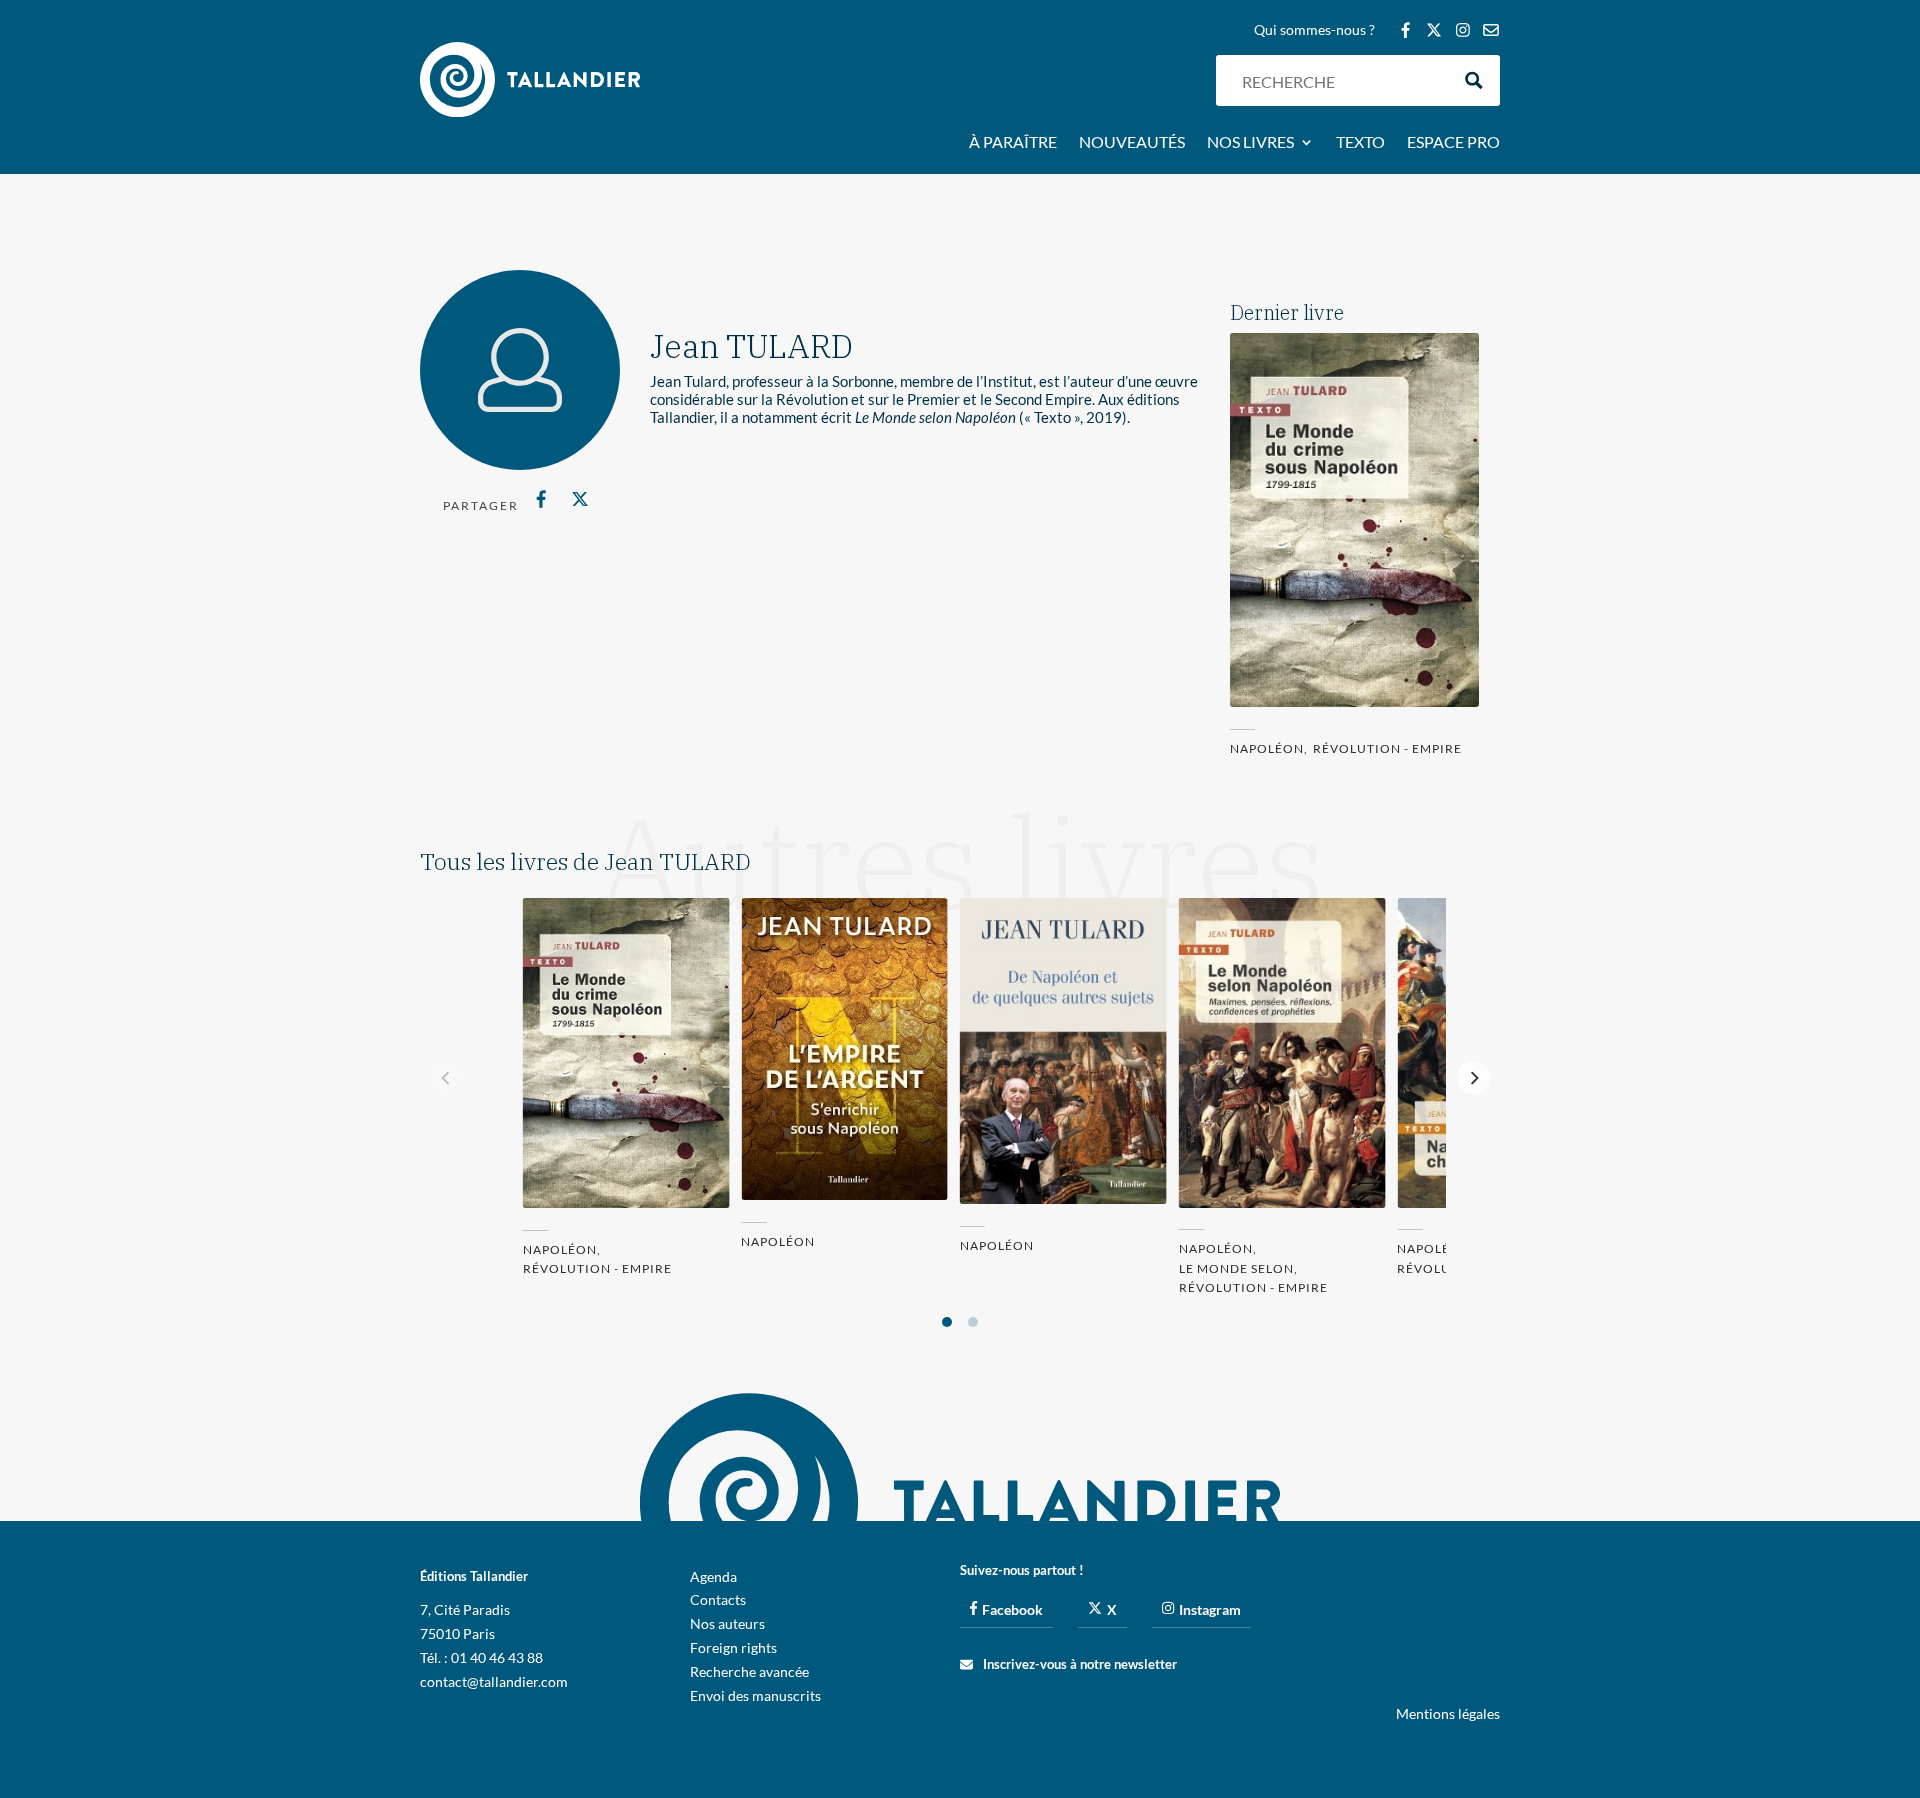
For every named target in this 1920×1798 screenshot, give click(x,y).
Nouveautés (1132, 143)
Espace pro (1453, 143)
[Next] (1473, 1077)
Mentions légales (1448, 1713)
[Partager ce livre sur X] (579, 499)
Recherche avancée (749, 1671)
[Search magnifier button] (1474, 80)
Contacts (718, 1599)
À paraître (1013, 143)
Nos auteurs (727, 1623)
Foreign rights (733, 1647)
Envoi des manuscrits (755, 1695)
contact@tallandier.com (494, 1681)
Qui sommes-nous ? (1314, 30)
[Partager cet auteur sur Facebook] (541, 499)
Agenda (713, 1576)
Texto (1360, 143)
